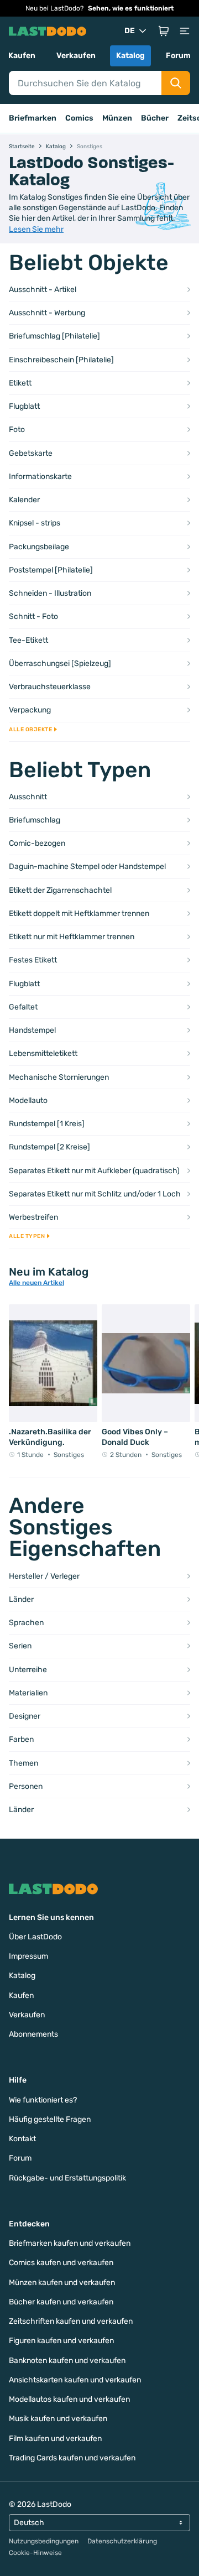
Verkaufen (76, 56)
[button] (164, 31)
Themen (23, 1763)
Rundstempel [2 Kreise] (49, 1147)
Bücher (155, 118)
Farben (21, 1739)
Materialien (28, 1693)
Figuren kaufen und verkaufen (61, 2341)
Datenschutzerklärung (122, 2541)
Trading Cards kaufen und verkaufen (72, 2458)
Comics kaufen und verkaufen (61, 2263)
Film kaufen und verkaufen (55, 2439)
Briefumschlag (35, 820)
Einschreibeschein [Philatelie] (61, 360)
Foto (17, 430)
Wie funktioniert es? (43, 2100)
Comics (79, 118)
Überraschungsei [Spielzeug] (60, 663)
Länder (21, 1599)
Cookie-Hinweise (35, 2553)
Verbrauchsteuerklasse (50, 687)
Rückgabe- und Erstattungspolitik (67, 2178)
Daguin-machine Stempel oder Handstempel (87, 867)
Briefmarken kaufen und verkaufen (70, 2243)
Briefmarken (33, 118)
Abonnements (33, 2034)
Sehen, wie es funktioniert (131, 8)
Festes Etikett (33, 960)
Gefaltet (23, 1007)
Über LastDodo (35, 1937)
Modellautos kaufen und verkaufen (69, 2399)
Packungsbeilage (39, 547)
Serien (20, 1646)
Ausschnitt (28, 797)
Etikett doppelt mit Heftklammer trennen (79, 914)
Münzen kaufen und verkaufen (62, 2283)
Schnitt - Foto (33, 616)
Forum (178, 56)
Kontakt (22, 2139)
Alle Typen (27, 1236)
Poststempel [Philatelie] (51, 570)
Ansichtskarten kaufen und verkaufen (75, 2380)
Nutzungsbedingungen (44, 2541)
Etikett (20, 383)
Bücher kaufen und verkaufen (61, 2302)
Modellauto (28, 1100)
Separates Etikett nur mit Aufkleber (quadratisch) (94, 1171)
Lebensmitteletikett (43, 1053)
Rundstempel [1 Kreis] (47, 1124)
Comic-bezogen (37, 843)
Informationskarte (40, 477)
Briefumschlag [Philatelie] (54, 336)
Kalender (24, 500)
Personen (26, 1786)
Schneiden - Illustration (50, 593)
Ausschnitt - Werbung (47, 313)
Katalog (130, 56)
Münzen (117, 118)
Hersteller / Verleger (44, 1576)
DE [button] (130, 31)
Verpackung (30, 710)
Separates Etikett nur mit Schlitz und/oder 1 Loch (95, 1194)
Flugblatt (24, 406)
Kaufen (22, 56)
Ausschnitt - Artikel (43, 290)
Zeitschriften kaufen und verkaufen (71, 2321)
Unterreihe (28, 1670)
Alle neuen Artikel (36, 1283)
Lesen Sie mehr (36, 229)
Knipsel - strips (35, 523)
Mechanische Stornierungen (59, 1077)
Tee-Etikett (28, 640)
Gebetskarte (31, 453)
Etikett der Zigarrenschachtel (60, 890)
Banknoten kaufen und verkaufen (67, 2361)
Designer (25, 1716)
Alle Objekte (30, 730)
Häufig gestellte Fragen (50, 2119)
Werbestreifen (33, 1217)
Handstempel (32, 1030)
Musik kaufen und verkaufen (58, 2419)
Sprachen (26, 1623)
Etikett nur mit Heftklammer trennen (72, 937)
